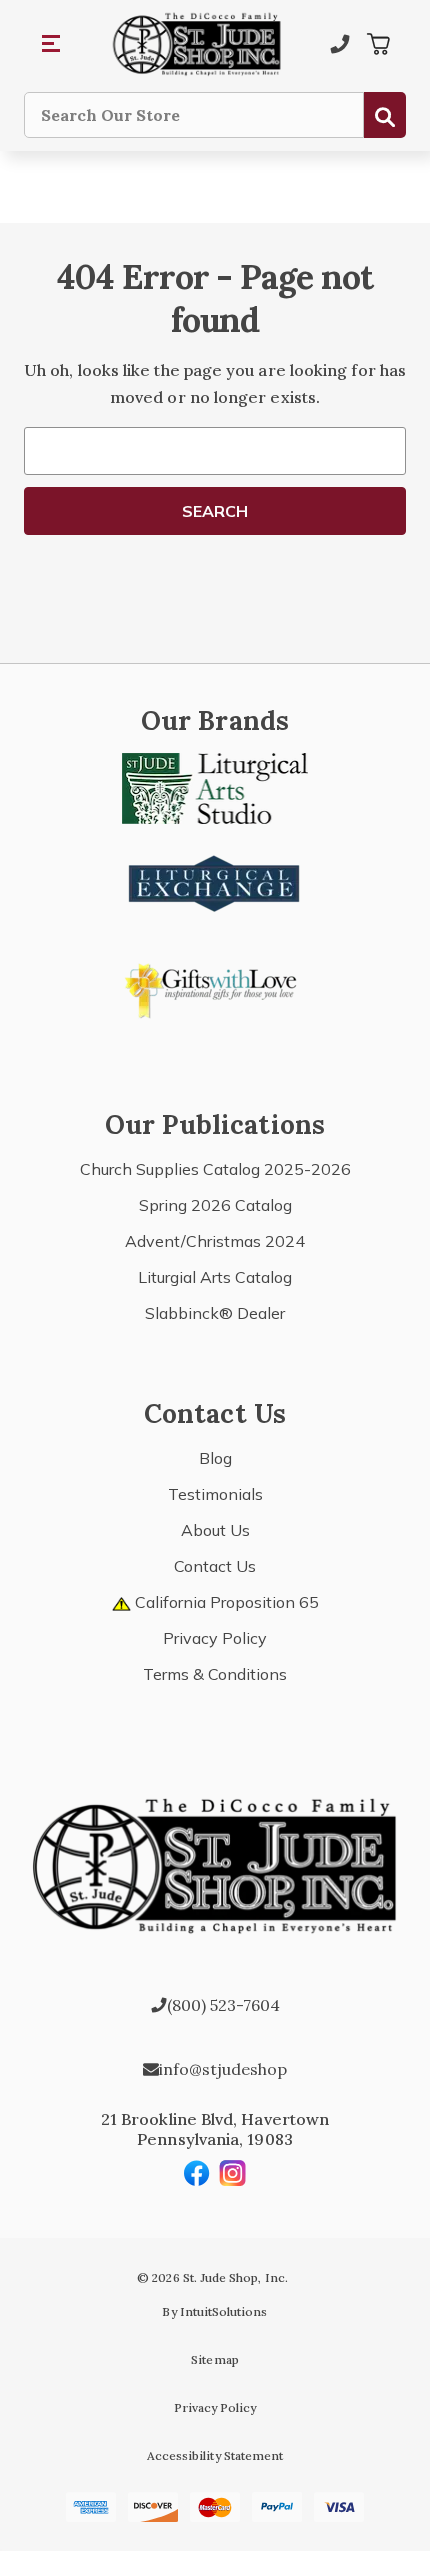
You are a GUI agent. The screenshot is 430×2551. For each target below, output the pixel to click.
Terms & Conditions (215, 1674)
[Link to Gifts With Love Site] (215, 987)
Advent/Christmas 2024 (215, 1241)
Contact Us (215, 1566)
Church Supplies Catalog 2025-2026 (215, 1169)
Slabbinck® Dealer (215, 1313)
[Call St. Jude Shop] (340, 44)
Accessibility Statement (215, 2455)
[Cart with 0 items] (378, 44)
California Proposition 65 (225, 1602)
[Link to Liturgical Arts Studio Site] (215, 787)
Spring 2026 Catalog (215, 1205)
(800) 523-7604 (223, 2005)
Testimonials (215, 1494)
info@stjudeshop (223, 2069)
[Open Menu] (52, 44)
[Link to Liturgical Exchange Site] (215, 881)
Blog (215, 1458)
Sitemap (214, 2359)
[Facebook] (197, 2173)
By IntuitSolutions (214, 2311)
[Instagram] (233, 2173)
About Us (215, 1530)
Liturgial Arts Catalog (215, 1277)
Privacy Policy (215, 1638)
